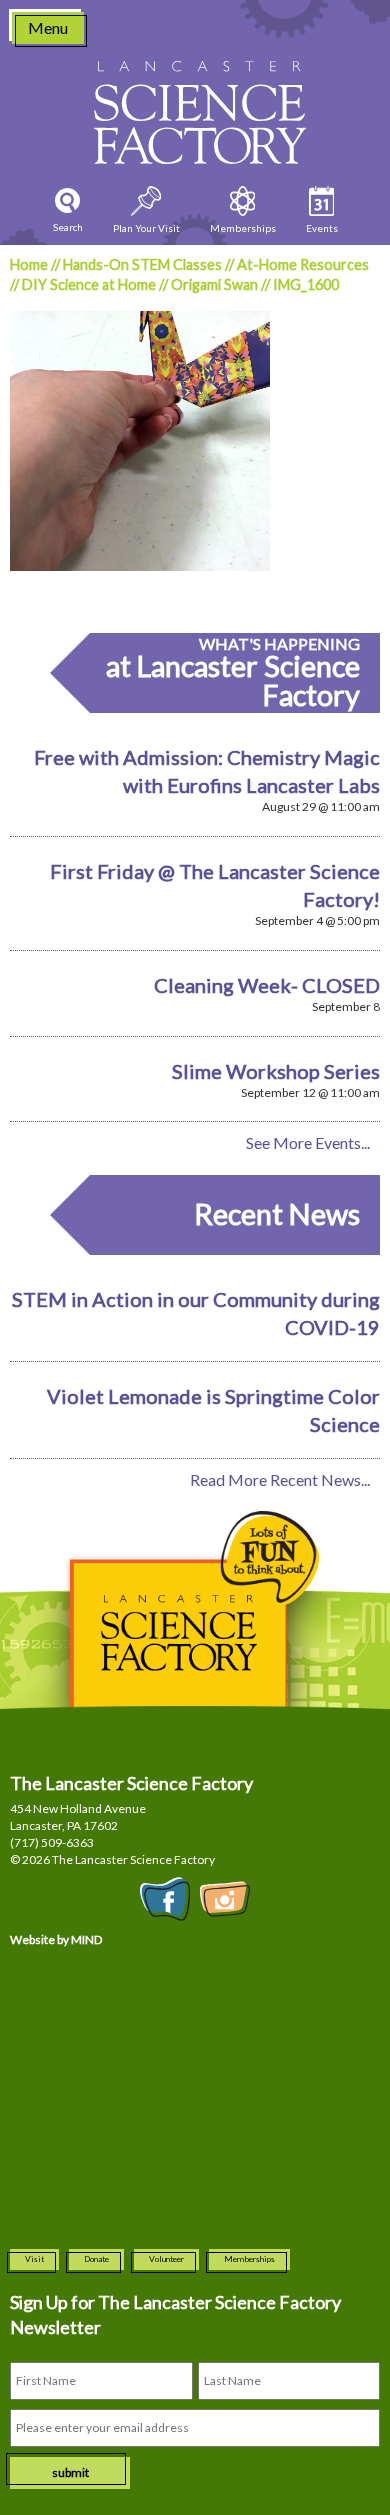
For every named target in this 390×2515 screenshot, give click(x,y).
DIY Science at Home (89, 284)
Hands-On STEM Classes (142, 264)
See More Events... (308, 1142)
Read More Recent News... (280, 1479)
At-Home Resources (303, 264)
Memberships (249, 2259)
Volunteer (166, 2259)
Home (29, 264)
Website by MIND (56, 1939)
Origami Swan (214, 284)
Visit (34, 2259)
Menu (48, 27)
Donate (96, 2259)
